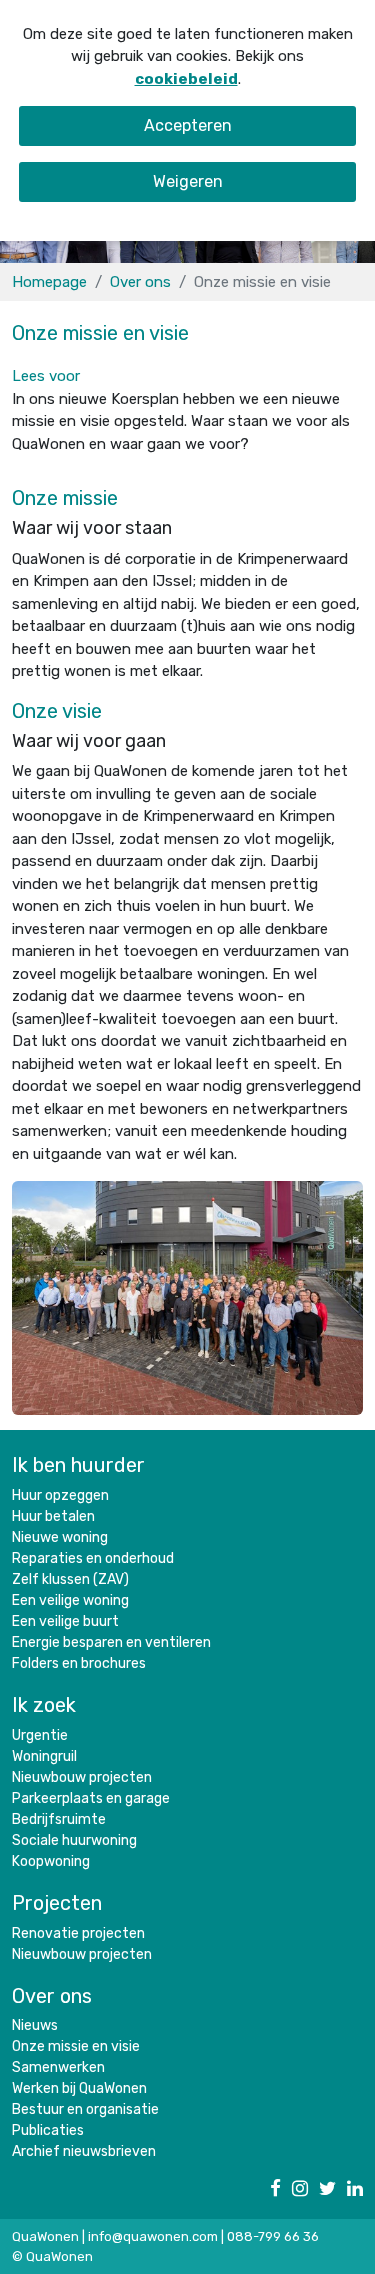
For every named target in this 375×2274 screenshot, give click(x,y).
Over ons (140, 282)
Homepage (49, 282)
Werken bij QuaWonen (79, 2088)
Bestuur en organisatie (85, 2109)
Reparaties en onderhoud (93, 1558)
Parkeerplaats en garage (91, 1798)
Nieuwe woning (60, 1537)
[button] (46, 376)
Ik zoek (44, 1705)
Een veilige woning (70, 1600)
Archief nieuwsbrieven (84, 2151)
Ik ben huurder (78, 1465)
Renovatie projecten (78, 1933)
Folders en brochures (79, 1663)
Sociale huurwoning (74, 1840)
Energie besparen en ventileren (111, 1642)
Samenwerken (58, 2067)
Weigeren (188, 181)
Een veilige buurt (65, 1621)
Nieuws (35, 2025)
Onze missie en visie (76, 2046)
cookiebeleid (186, 79)
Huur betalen (53, 1516)
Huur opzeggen (60, 1495)
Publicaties (48, 2130)
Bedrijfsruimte (59, 1819)
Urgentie (40, 1735)
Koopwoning (51, 1861)
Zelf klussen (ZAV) (70, 1579)
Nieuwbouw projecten (82, 1777)
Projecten (57, 1903)
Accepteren (188, 125)
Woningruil (44, 1756)
